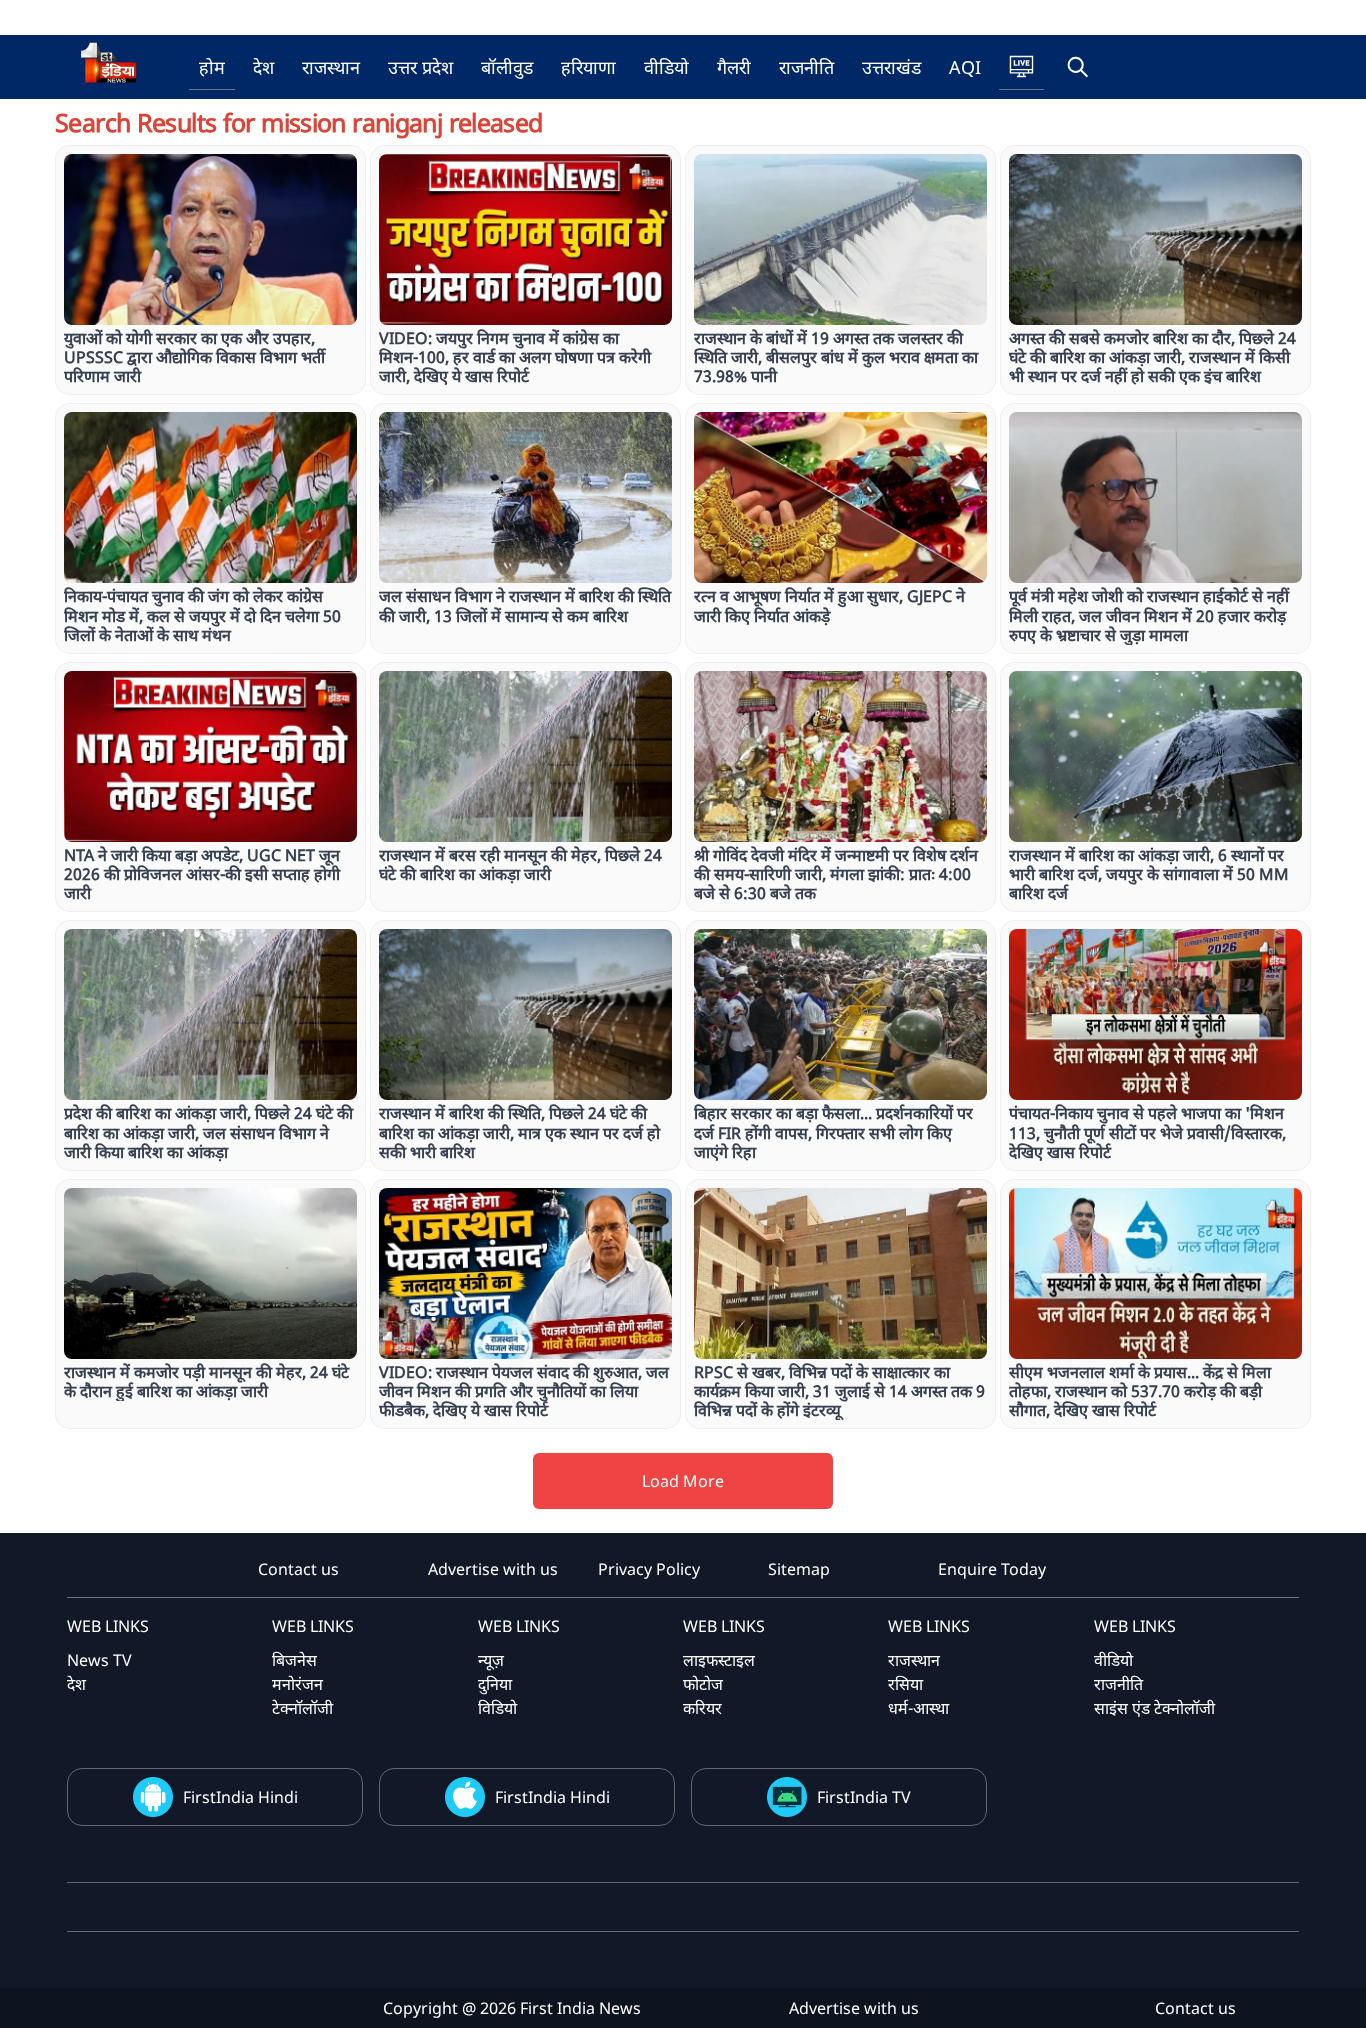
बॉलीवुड (507, 67)
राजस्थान (331, 67)
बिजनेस (294, 1660)
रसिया (905, 1684)
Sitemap (799, 1569)
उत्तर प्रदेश (420, 67)
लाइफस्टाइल (719, 1660)
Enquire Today (992, 1569)
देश (263, 67)
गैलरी (734, 67)
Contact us (298, 1569)
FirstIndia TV (864, 1797)
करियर (702, 1708)
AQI (965, 67)
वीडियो (666, 67)
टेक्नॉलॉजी (302, 1708)
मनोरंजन (297, 1684)
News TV (99, 1660)
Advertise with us (493, 1569)
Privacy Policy (649, 1569)
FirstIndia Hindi (240, 1797)
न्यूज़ (491, 1660)
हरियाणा (588, 67)
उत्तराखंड (891, 67)
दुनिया (495, 1684)
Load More (683, 1481)
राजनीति (806, 67)
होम (212, 67)
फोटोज (703, 1684)
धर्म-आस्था (918, 1708)
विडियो (497, 1708)
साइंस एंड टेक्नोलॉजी (1154, 1708)
